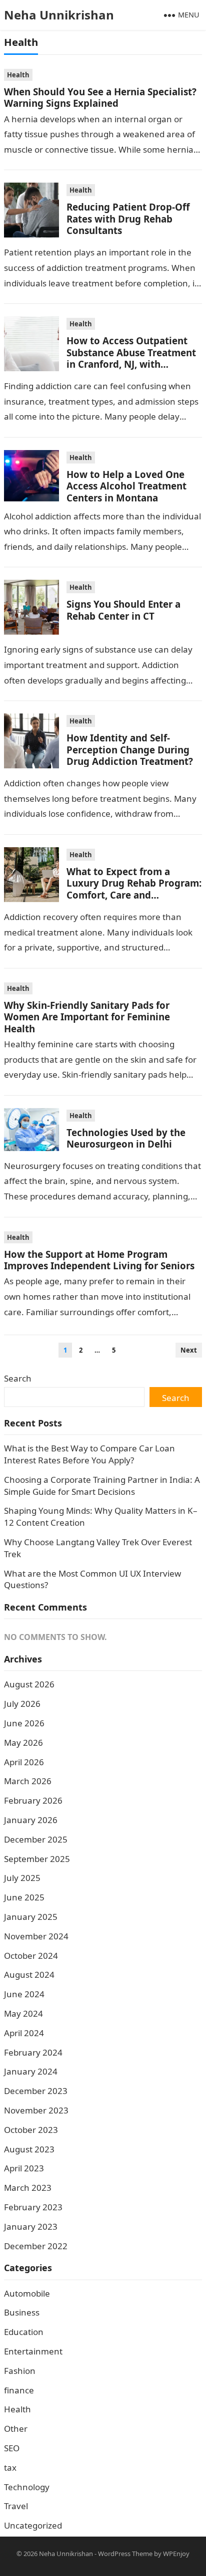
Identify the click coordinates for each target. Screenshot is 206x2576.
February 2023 (33, 2207)
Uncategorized (33, 2525)
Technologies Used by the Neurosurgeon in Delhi (126, 1138)
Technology (27, 2487)
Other (16, 2429)
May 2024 (23, 2013)
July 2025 (22, 1878)
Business (22, 2312)
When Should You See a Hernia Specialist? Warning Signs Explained (100, 97)
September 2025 (37, 1859)
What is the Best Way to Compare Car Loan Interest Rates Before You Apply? (89, 1454)
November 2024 (36, 1936)
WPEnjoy (176, 2554)
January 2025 (31, 1917)
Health (18, 75)
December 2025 (36, 1839)
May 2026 (23, 1743)
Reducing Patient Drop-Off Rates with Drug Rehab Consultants (128, 219)
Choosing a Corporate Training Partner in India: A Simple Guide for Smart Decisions (102, 1486)
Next (189, 1350)
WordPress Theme (125, 2554)
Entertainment (33, 2351)
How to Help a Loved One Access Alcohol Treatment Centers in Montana (126, 486)
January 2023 (31, 2226)
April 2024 (24, 2033)
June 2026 (24, 1723)
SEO (12, 2448)
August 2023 (29, 2149)
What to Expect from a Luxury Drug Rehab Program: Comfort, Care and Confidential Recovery (134, 889)
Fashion (20, 2371)
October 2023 (31, 2130)
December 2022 (36, 2246)
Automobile (27, 2293)
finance (19, 2390)
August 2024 (29, 1975)
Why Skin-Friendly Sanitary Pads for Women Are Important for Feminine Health (87, 1017)
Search (18, 1378)
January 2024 (31, 2071)
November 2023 (36, 2110)
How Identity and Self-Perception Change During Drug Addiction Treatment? (130, 749)
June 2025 (24, 1897)
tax (10, 2467)
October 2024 (31, 1956)
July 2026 (22, 1704)
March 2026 (28, 1781)
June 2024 (24, 1994)
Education (24, 2332)
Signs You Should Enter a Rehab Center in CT (123, 610)
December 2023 (36, 2091)
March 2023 (28, 2188)
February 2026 (33, 1800)
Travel (16, 2506)
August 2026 (29, 1684)
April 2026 (24, 1762)
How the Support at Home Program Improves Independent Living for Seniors (99, 1260)
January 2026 (31, 1820)
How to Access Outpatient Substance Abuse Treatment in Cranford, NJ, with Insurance (131, 358)
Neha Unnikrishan (59, 15)
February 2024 (33, 2052)
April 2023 (24, 2168)
